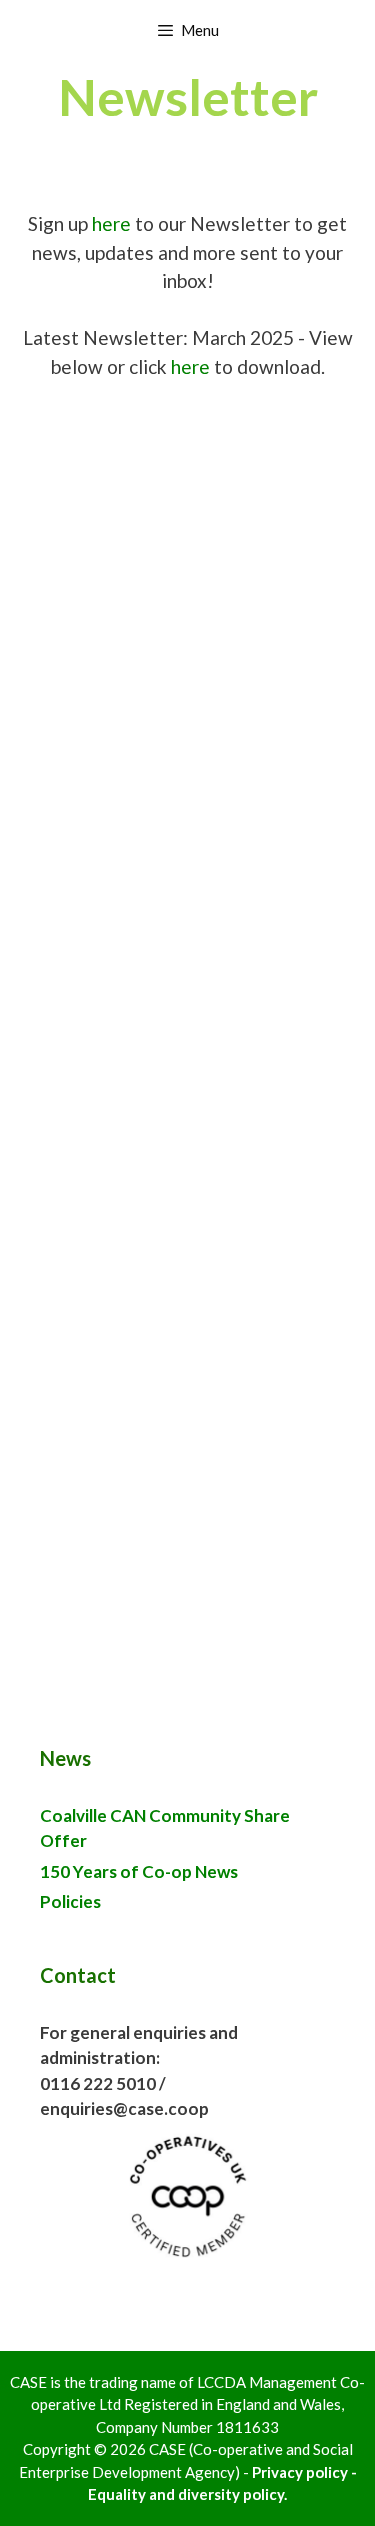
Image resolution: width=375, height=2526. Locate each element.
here (111, 223)
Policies (70, 1901)
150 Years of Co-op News (139, 1871)
